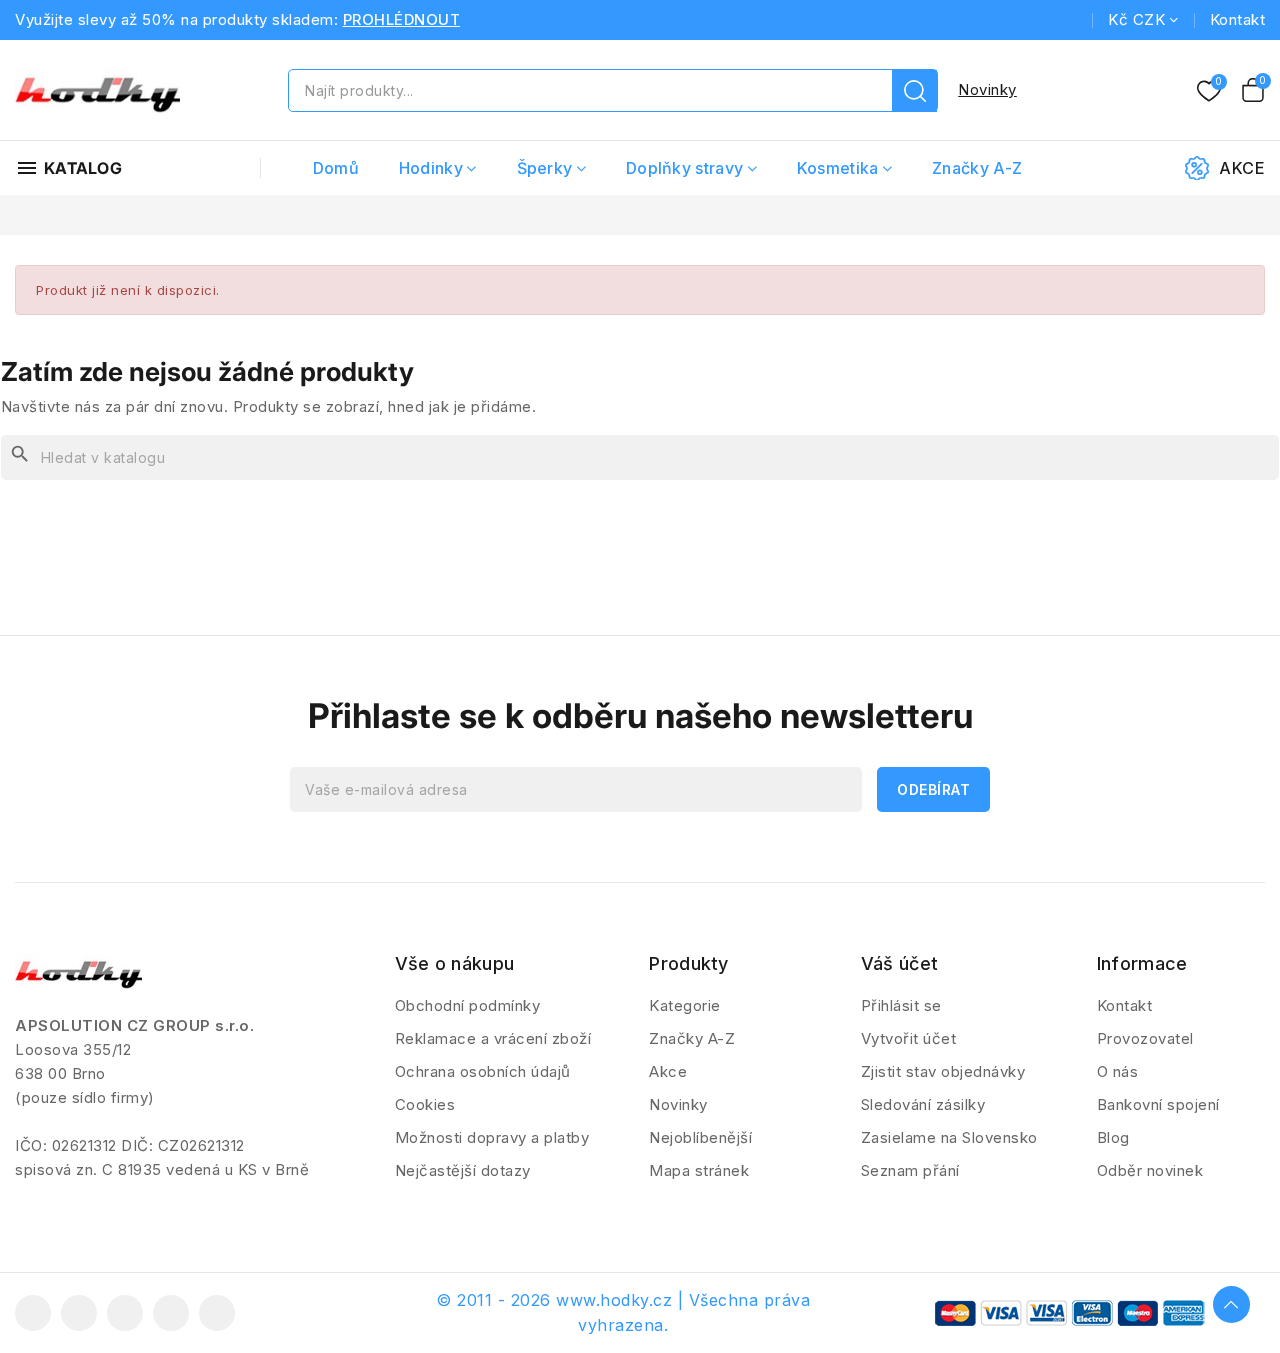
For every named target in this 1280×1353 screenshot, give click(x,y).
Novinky (987, 89)
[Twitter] (79, 1313)
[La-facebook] (33, 1313)
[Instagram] (171, 1313)
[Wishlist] (1209, 92)
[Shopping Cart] (1253, 90)
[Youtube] (125, 1313)
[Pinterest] (217, 1313)
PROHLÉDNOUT (402, 19)
